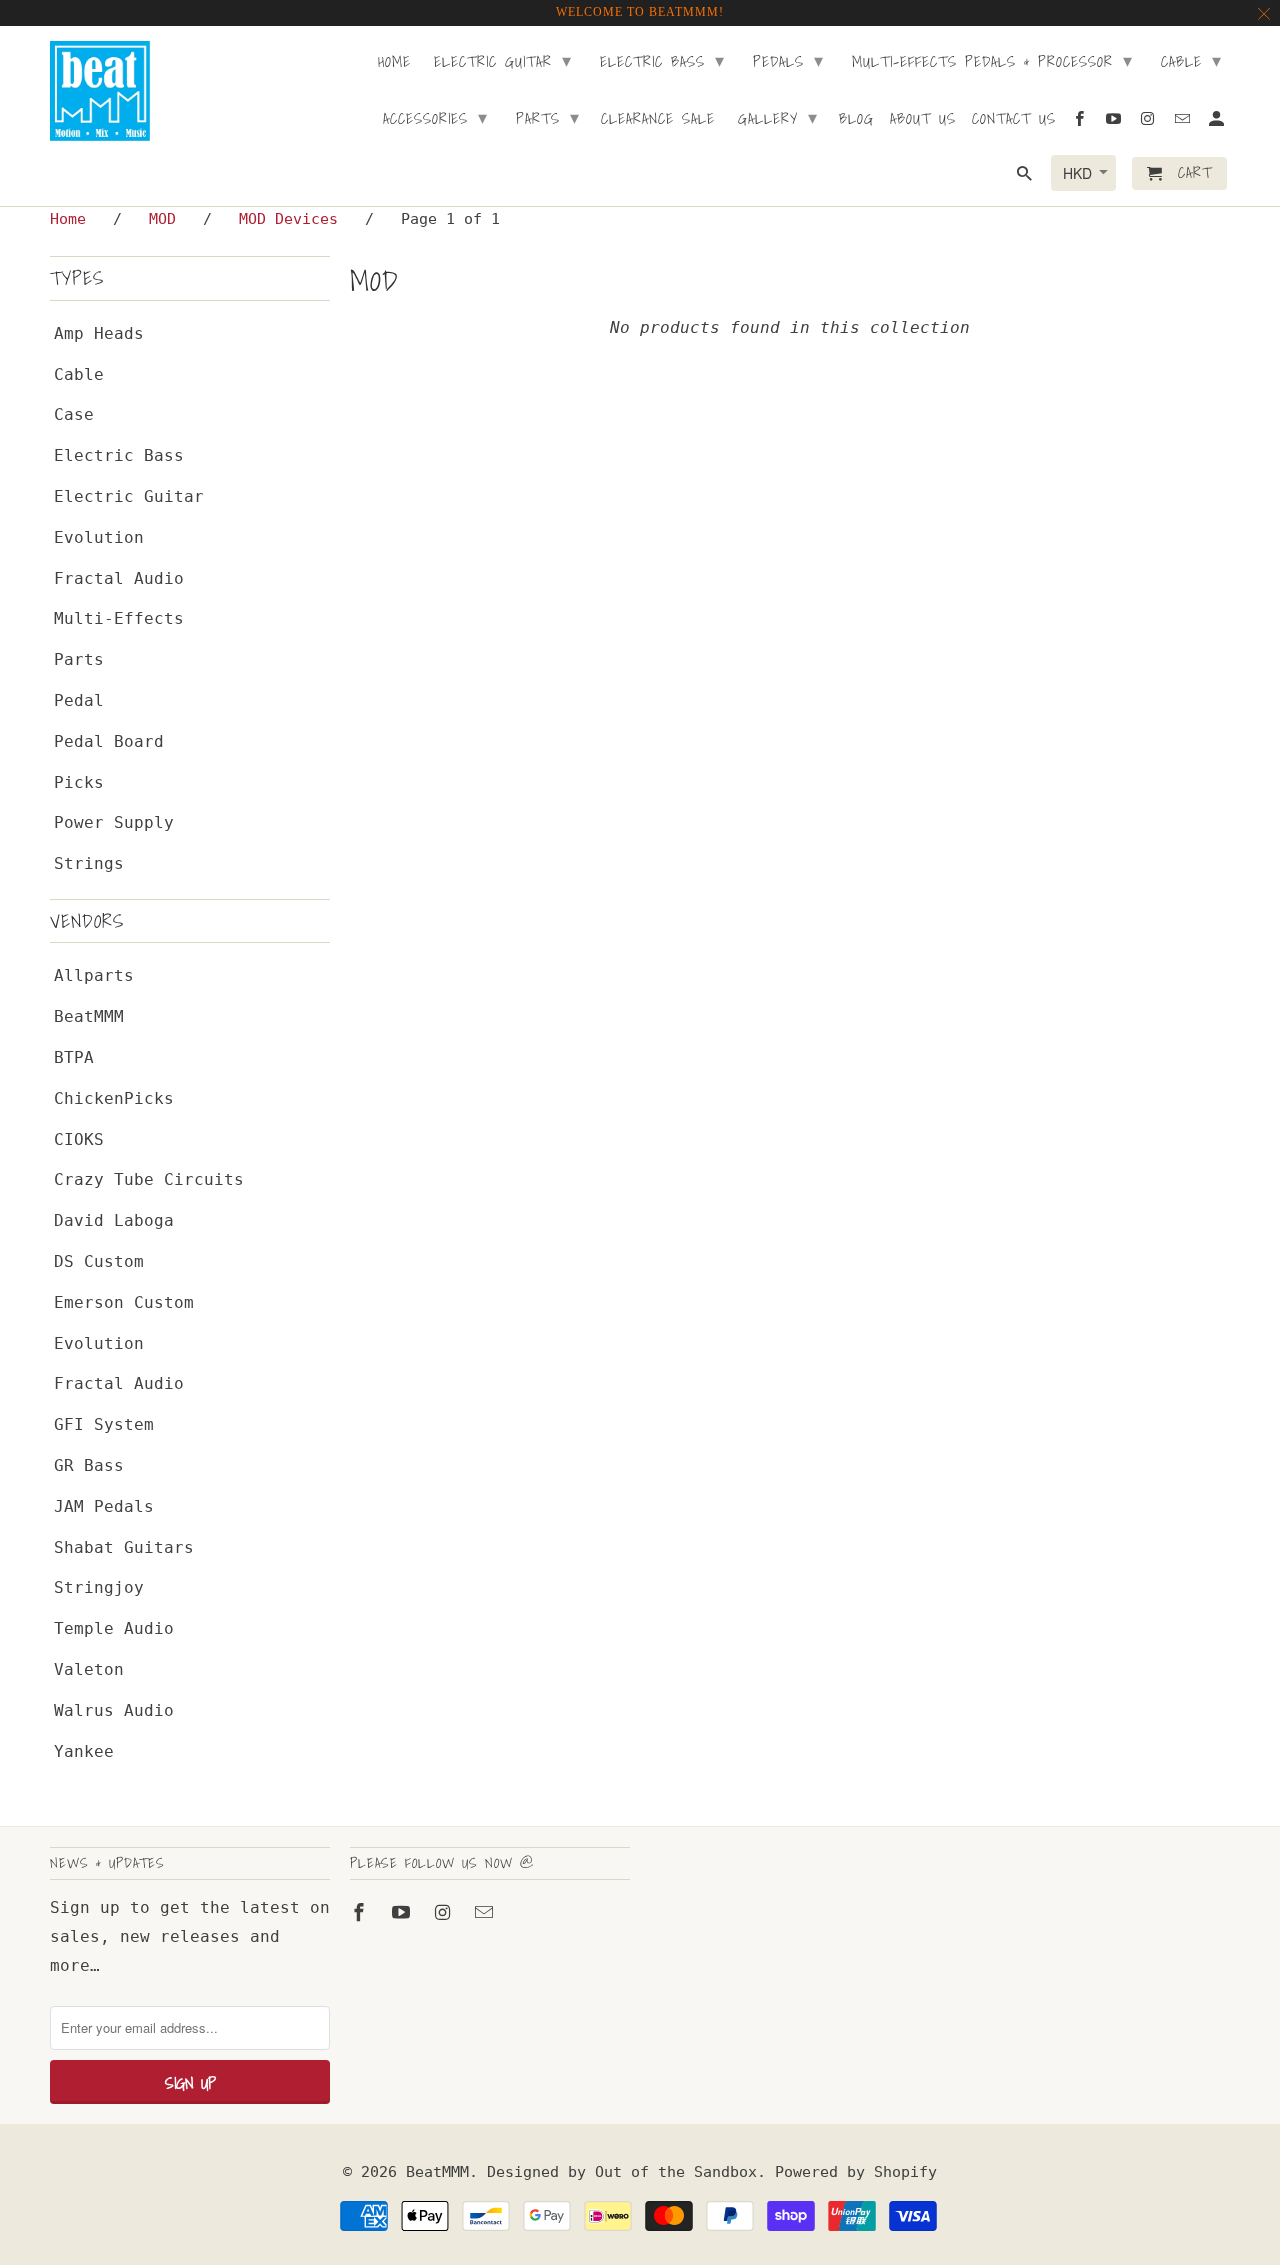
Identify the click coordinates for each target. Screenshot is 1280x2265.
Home (394, 63)
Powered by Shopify (856, 2172)
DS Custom (99, 1261)
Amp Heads (99, 333)
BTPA (74, 1057)
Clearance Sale (658, 120)
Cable (79, 374)
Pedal (79, 700)
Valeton (89, 1669)
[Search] (1026, 177)
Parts (79, 659)
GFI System (104, 1424)
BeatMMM (89, 1016)
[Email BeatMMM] (486, 1912)
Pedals (788, 60)
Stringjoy (99, 1587)
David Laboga (114, 1220)
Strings (89, 863)
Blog (856, 120)
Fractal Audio (119, 578)
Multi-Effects (119, 618)
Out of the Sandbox (676, 2172)
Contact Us (1014, 120)
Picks (79, 782)
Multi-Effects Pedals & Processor (992, 60)
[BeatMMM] (100, 91)
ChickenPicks (114, 1098)
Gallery (778, 117)
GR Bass (89, 1465)
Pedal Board (109, 741)
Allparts (94, 975)
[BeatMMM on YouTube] (403, 1912)
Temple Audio (114, 1628)
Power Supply (114, 822)
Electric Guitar (129, 496)
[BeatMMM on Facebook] (361, 1912)
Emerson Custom (124, 1302)
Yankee (84, 1751)
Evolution (99, 537)
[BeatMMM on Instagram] (445, 1912)
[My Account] (1218, 122)
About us (923, 120)
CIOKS (79, 1139)
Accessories (435, 117)
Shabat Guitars (124, 1547)
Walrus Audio (114, 1710)
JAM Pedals (104, 1506)
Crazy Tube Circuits (149, 1179)
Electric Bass (119, 455)
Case (74, 414)
